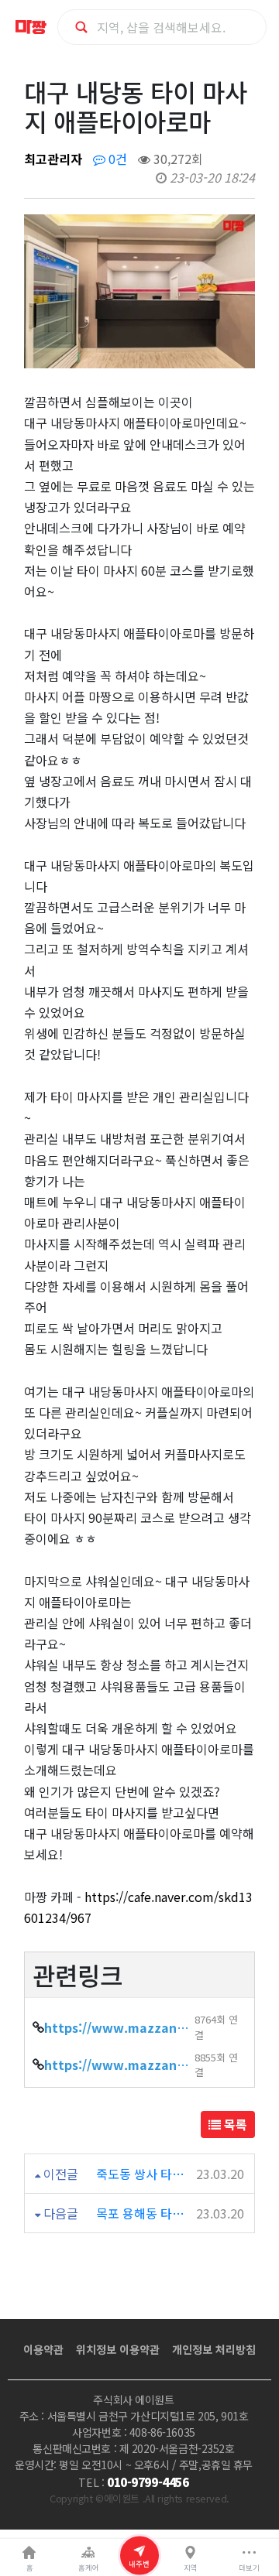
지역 (191, 2567)
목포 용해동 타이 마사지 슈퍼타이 (145, 2213)
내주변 (139, 2563)
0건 (116, 159)
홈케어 (89, 2567)
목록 (234, 2124)
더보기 (249, 2567)
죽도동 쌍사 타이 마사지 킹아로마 (145, 2174)
